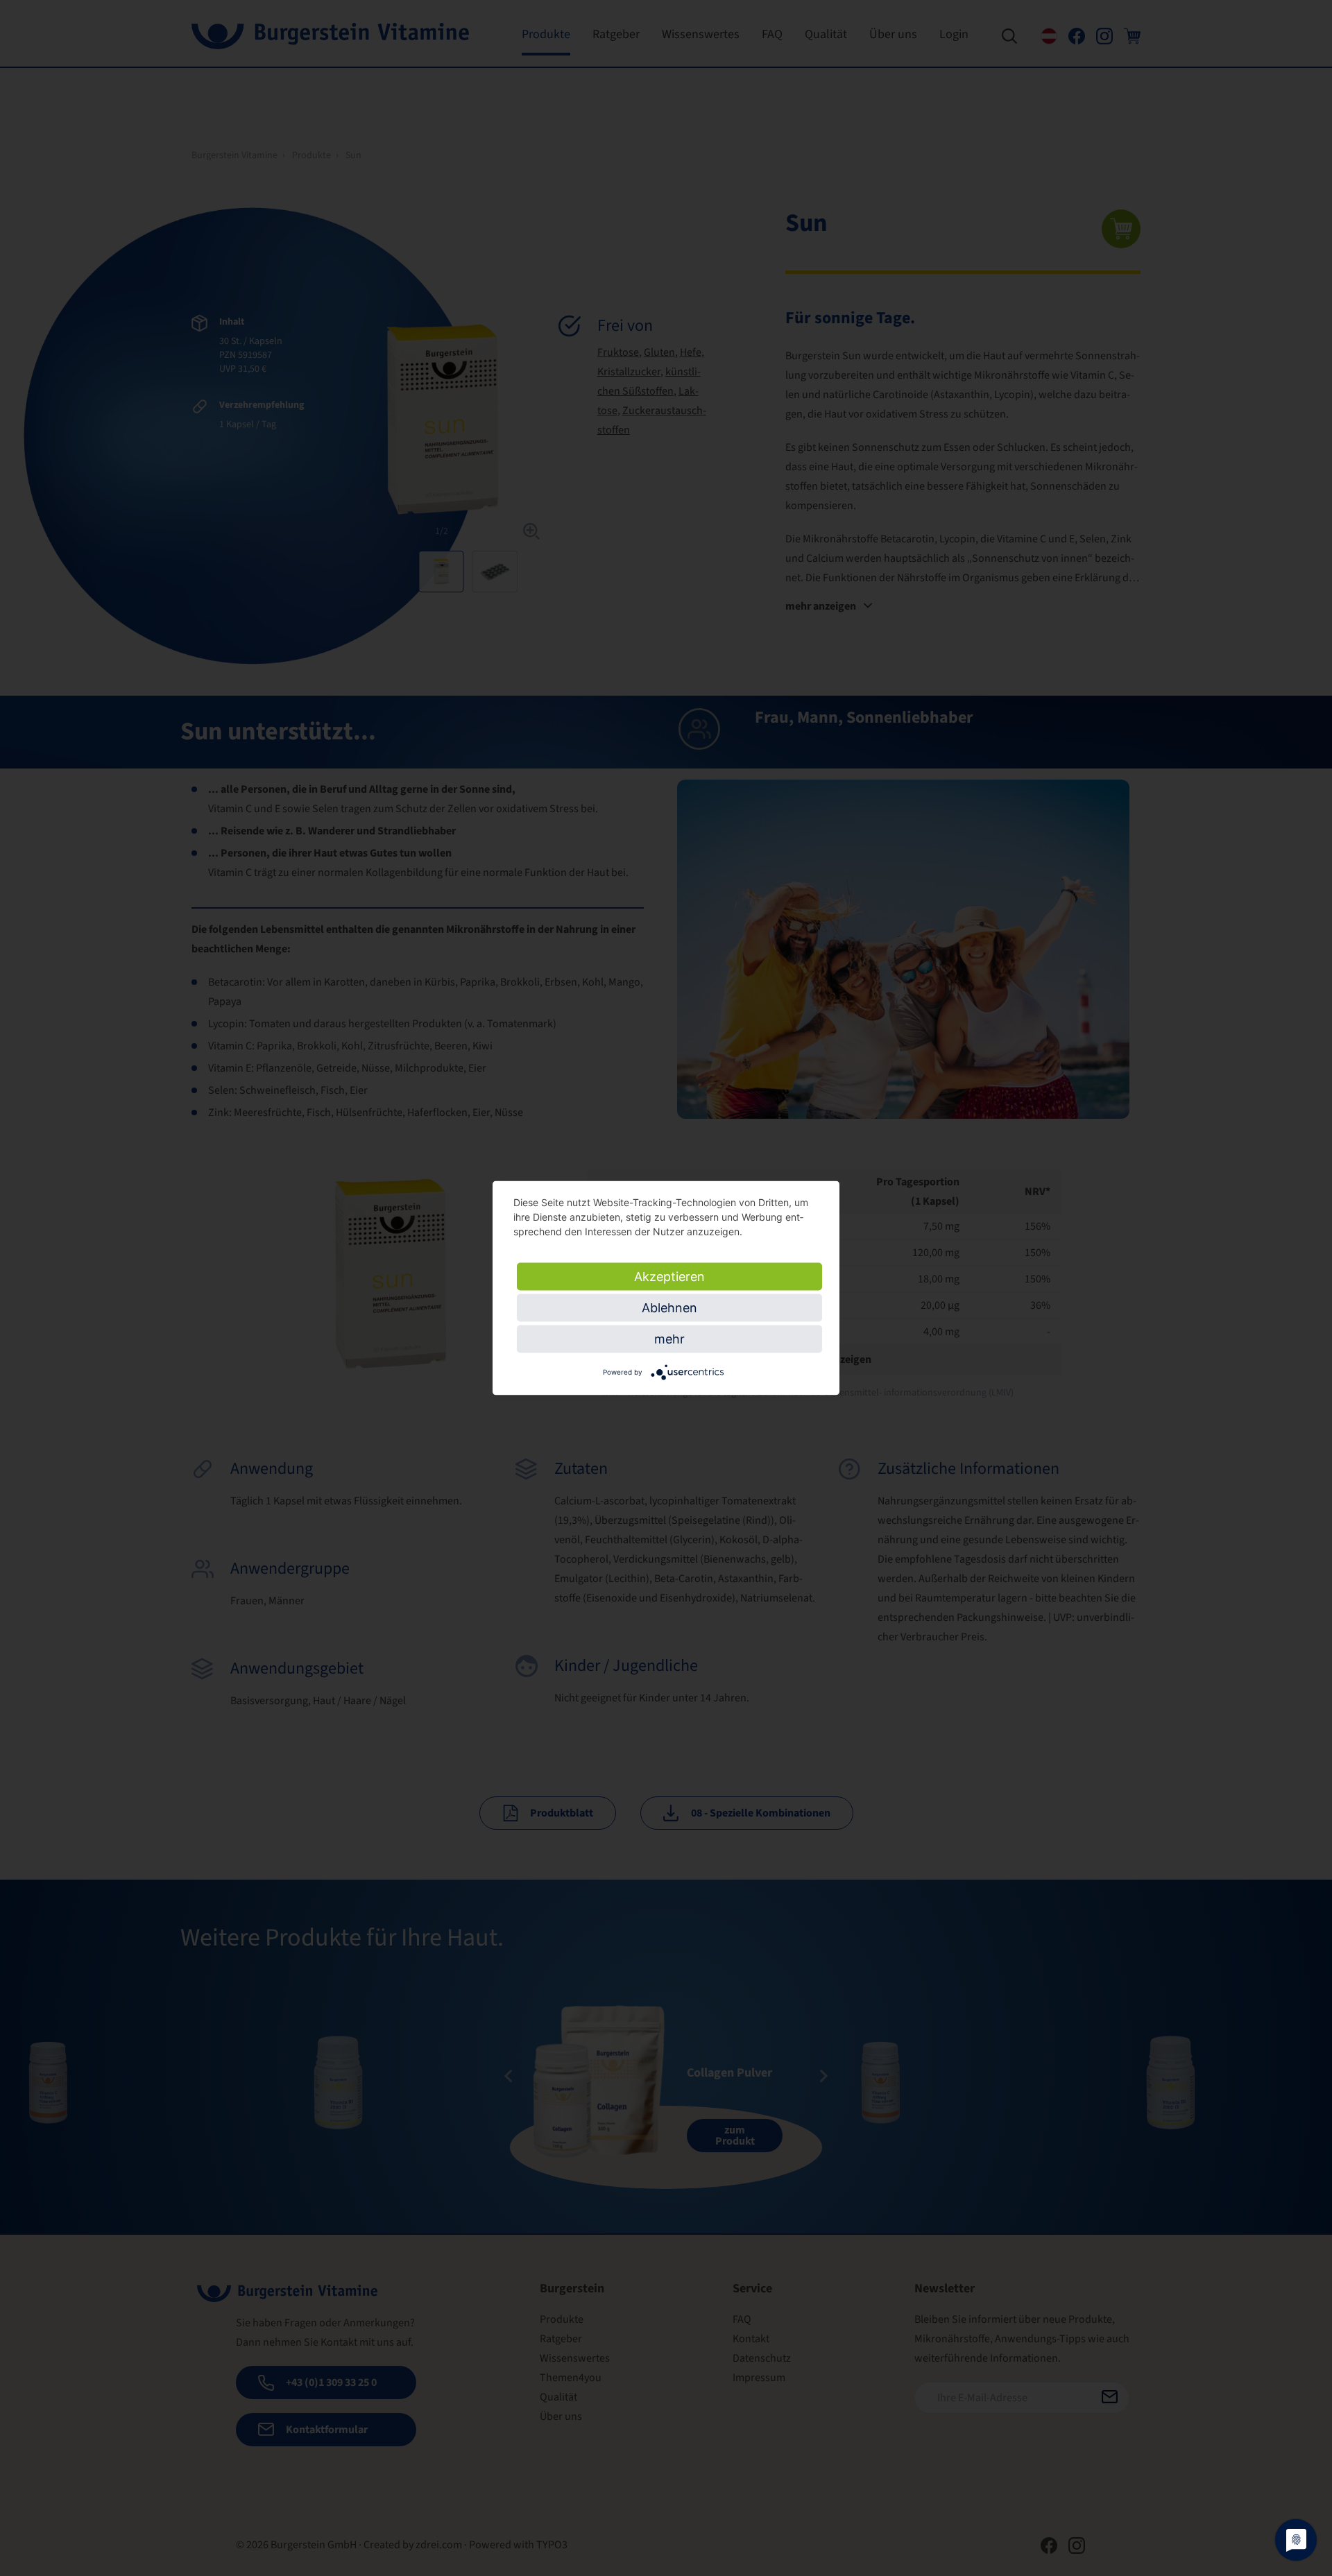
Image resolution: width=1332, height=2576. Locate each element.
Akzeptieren (669, 1277)
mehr (669, 1339)
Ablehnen (669, 1308)
